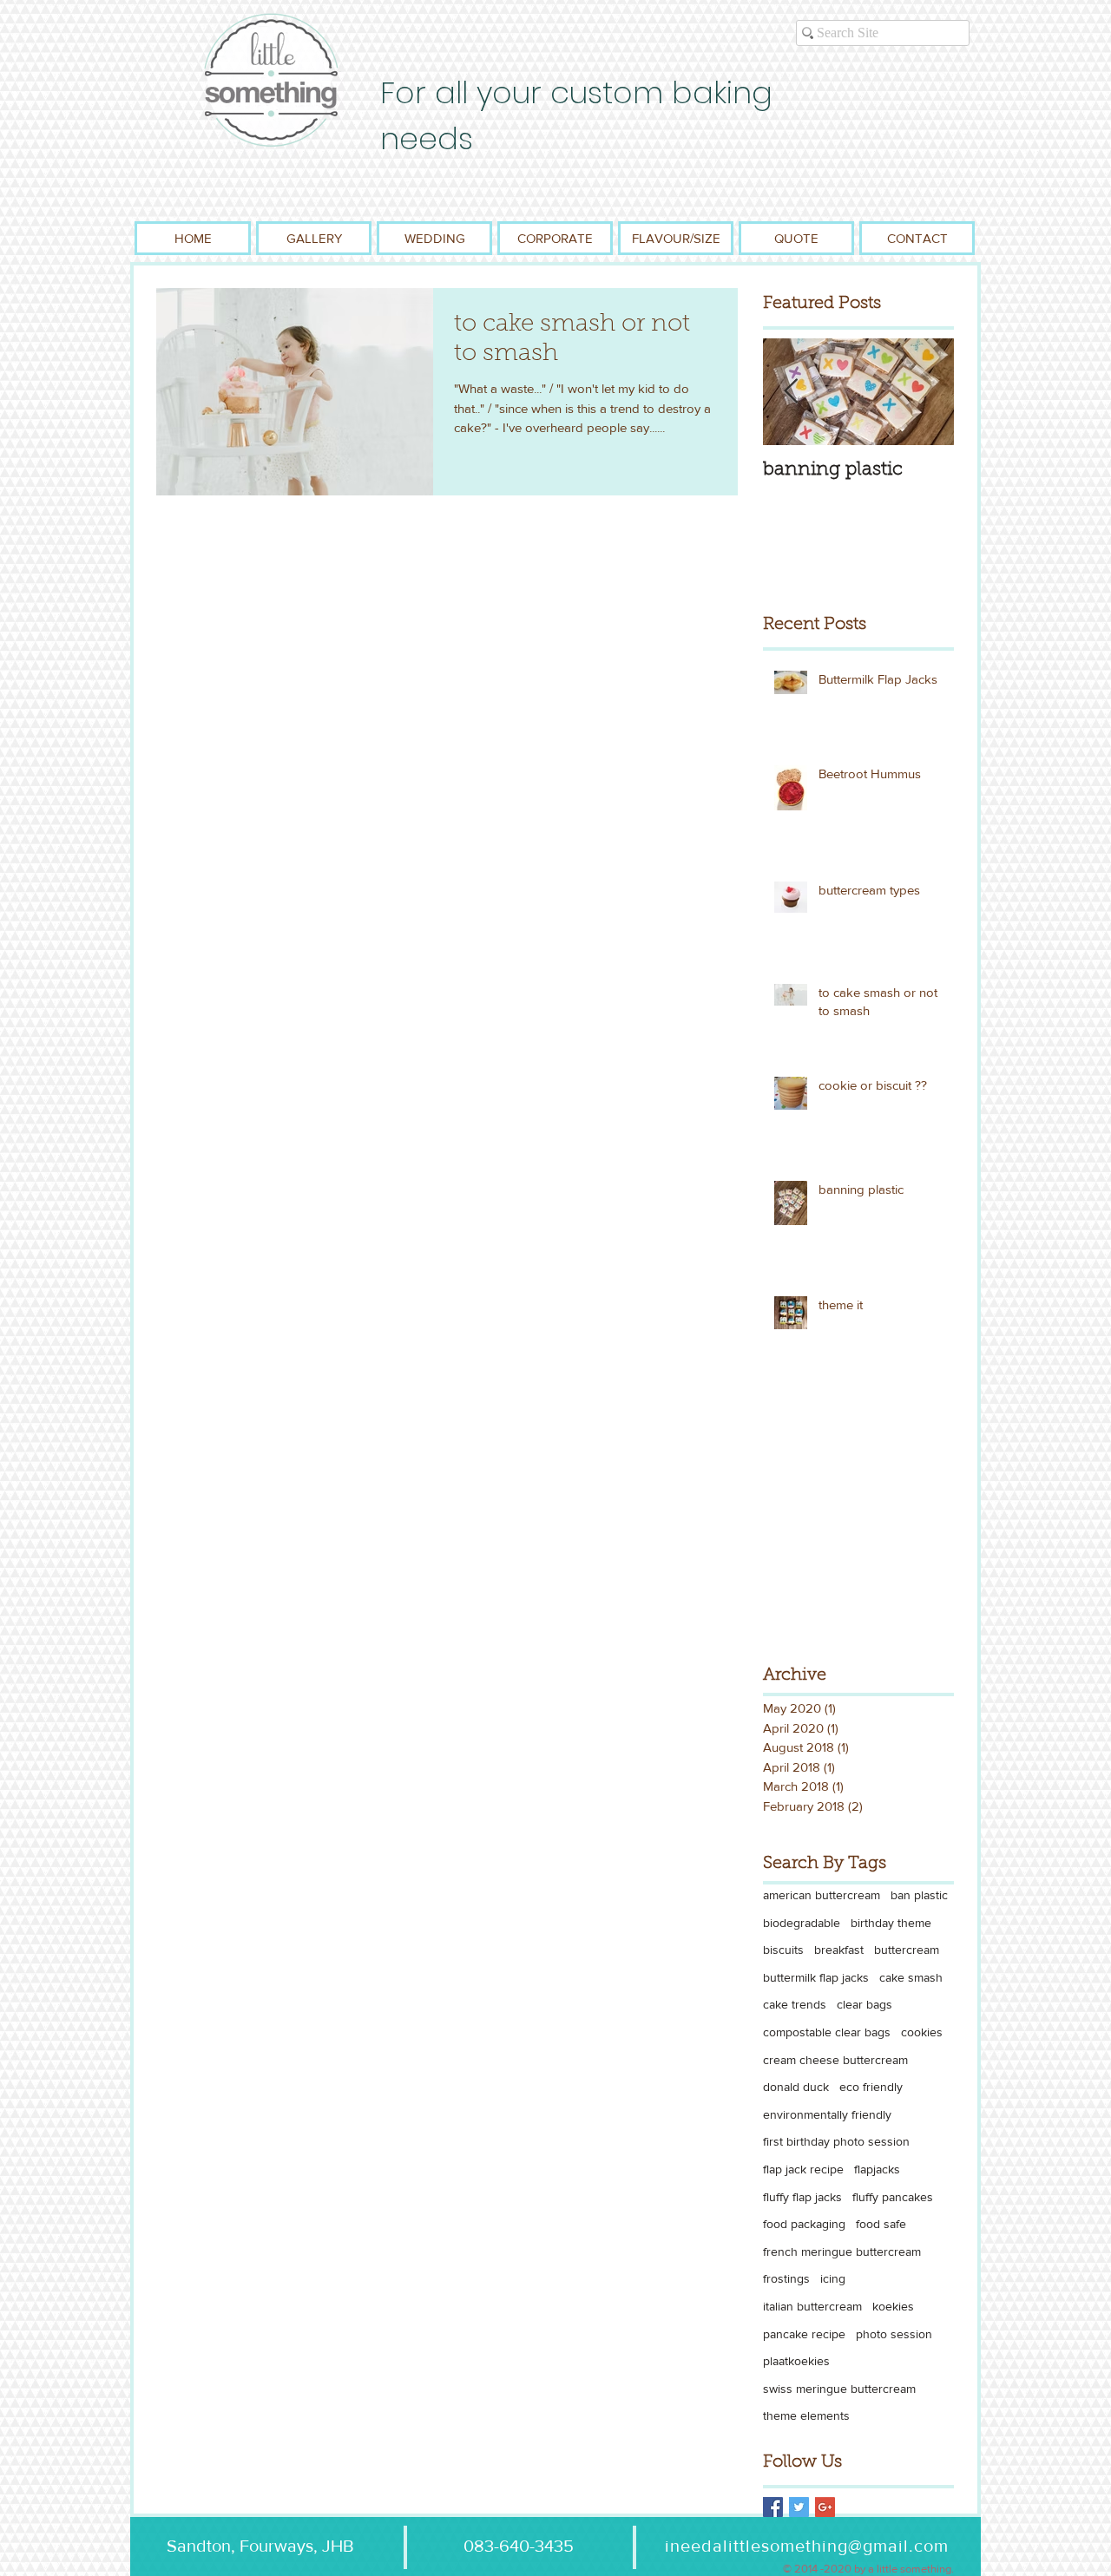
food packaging (804, 2224)
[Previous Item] (791, 392)
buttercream (907, 1950)
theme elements (806, 2415)
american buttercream (822, 1895)
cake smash (911, 1977)
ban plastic (919, 1895)
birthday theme (891, 1923)
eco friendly (871, 2087)
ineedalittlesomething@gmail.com (807, 2546)
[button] (314, 238)
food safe (881, 2224)
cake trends (795, 2004)
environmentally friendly (827, 2114)
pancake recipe (804, 2334)
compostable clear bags (827, 2032)
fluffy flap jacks (802, 2197)
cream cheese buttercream (835, 2060)
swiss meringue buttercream (839, 2389)
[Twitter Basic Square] (799, 2507)
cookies (922, 2032)
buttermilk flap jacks (816, 1977)
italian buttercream (812, 2306)
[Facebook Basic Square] (773, 2507)
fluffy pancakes (893, 2197)
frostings (786, 2278)
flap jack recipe (803, 2169)
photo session (894, 2334)
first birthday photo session (836, 2141)
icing (833, 2278)
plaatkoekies (796, 2361)
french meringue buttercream (842, 2252)
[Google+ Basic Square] (825, 2507)
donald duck (796, 2087)
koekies (893, 2306)
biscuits (783, 1950)
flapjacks (877, 2169)
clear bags (864, 2004)
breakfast (839, 1950)
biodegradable (802, 1923)
